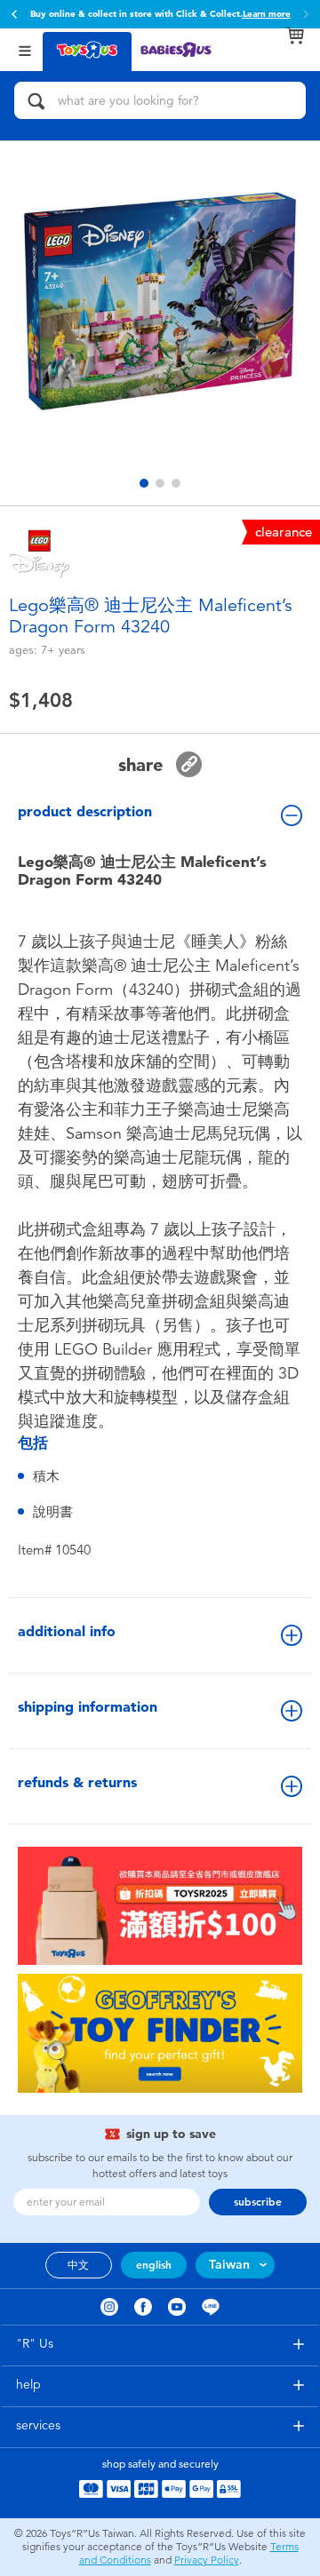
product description (85, 811)
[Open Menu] (25, 49)
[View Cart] (295, 36)
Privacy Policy (207, 2560)
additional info (67, 1631)
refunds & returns (77, 1782)
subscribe (258, 2202)
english (154, 2265)
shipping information (88, 1707)
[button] (14, 14)
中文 (78, 2265)
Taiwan (229, 2265)
